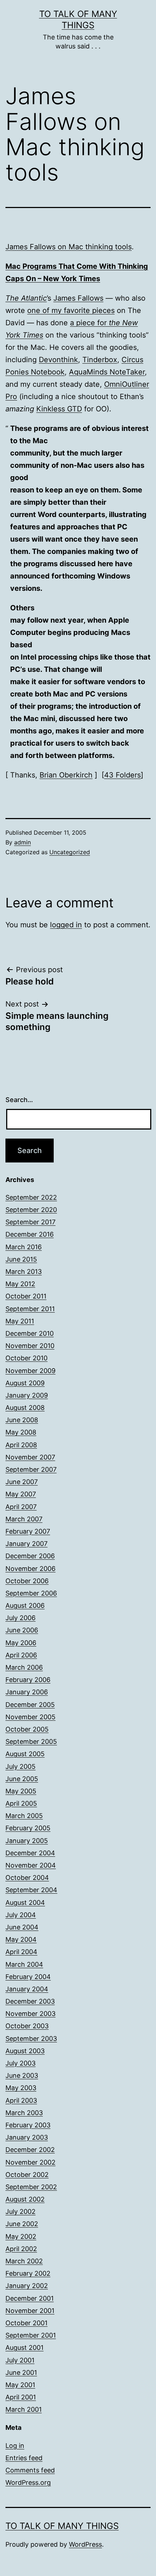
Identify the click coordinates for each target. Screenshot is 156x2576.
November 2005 (30, 1717)
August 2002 (25, 2199)
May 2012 (20, 1284)
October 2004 (27, 1878)
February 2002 (28, 2273)
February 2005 (28, 1828)
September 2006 (31, 1593)
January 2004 (27, 1989)
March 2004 (24, 1964)
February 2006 (28, 1680)
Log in (15, 2446)
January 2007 (26, 1544)
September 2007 (31, 1469)
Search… (19, 1100)
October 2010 (26, 1358)
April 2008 (21, 1445)
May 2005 (21, 1791)
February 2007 (28, 1531)
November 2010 (30, 1346)
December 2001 (30, 2298)
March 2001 (24, 2409)
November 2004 (31, 1865)
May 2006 (21, 1643)
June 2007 (22, 1482)
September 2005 (31, 1742)
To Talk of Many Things (62, 2526)
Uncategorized (70, 852)
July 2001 (20, 2360)
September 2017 (30, 1222)
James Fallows (78, 298)
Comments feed (30, 2470)
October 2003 (27, 2026)
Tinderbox (100, 360)
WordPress (85, 2544)
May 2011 (20, 1321)
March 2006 (24, 1667)
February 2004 (28, 1977)
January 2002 (27, 2286)
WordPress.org (28, 2482)
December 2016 (30, 1234)
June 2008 (22, 1420)
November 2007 (30, 1457)
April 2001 (21, 2397)
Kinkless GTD (59, 409)
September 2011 (30, 1309)
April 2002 (21, 2249)
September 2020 (31, 1210)
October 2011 (26, 1296)
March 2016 (24, 1247)
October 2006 (27, 1581)
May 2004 (21, 1939)
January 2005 (27, 1841)
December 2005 (30, 1705)
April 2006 (21, 1655)
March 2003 (24, 2113)
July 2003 (20, 2063)
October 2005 (27, 1729)
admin (22, 842)
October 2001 (26, 2323)
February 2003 (28, 2125)
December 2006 (30, 1556)
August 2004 (25, 1903)
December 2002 (30, 2150)
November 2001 (30, 2311)
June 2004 (22, 1927)
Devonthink (58, 360)
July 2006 (20, 1618)
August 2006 (25, 1605)
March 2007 (24, 1519)
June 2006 (22, 1630)
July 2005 (20, 1766)
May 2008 (21, 1432)
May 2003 (21, 2088)
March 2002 (24, 2261)
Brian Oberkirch (66, 775)
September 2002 (31, 2187)
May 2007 (21, 1494)
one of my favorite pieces (71, 310)
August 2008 (25, 1408)
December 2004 (30, 1853)
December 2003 (30, 2001)
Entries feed (24, 2458)
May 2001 (20, 2385)
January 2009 (27, 1395)
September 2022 (31, 1197)
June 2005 (22, 1779)
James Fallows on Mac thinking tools (69, 247)
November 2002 (30, 2162)
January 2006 (27, 1692)
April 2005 (21, 1803)
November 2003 (30, 2014)
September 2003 (31, 2039)
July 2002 (20, 2211)
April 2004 (21, 1952)
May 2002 (21, 2236)
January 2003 (27, 2137)
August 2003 (25, 2051)
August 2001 (24, 2348)
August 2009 (25, 1383)
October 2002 (27, 2175)
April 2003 (21, 2100)
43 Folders (122, 775)
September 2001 (31, 2335)
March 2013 (24, 1272)
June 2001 (21, 2372)
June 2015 (21, 1259)
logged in (66, 925)
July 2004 (21, 1915)
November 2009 (30, 1371)
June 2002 (22, 2224)
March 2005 (24, 1816)
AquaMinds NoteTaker (107, 372)
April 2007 (21, 1507)
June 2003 (22, 2075)
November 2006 (30, 1569)
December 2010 (30, 1333)
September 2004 (31, 1890)
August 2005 (25, 1754)
